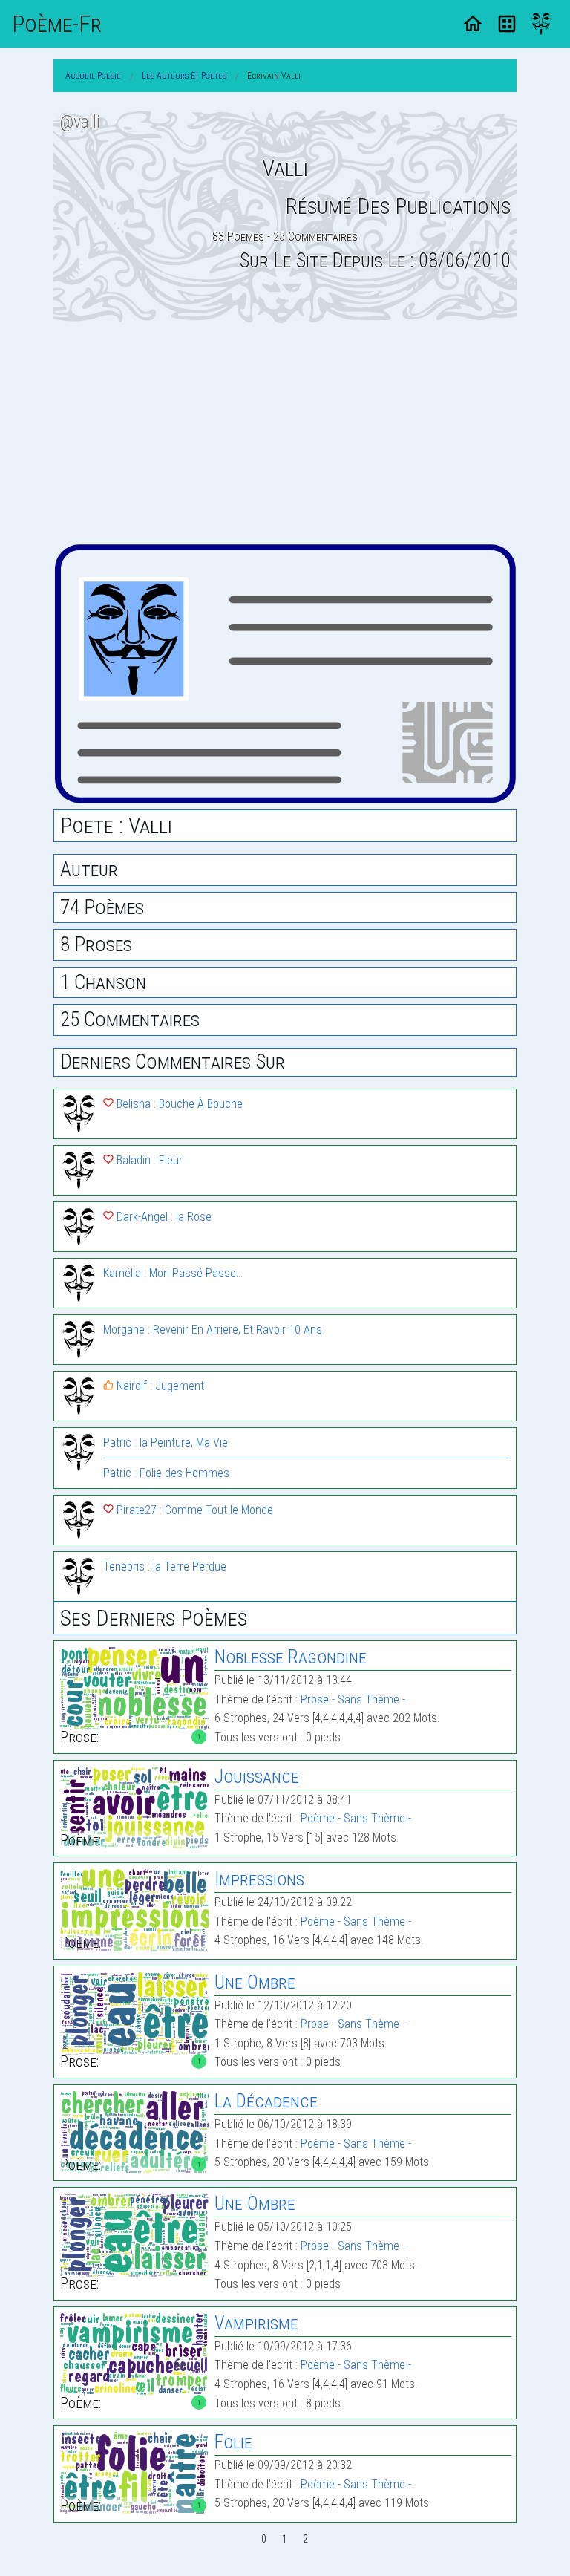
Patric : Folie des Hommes (166, 1473)
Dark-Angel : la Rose (163, 1217)
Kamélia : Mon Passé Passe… (173, 1273)
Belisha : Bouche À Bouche (178, 1104)
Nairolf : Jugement (159, 1386)
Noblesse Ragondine (291, 1657)
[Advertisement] (285, 433)
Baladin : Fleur (148, 1160)
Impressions (259, 1879)
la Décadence (266, 2101)
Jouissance (257, 1777)
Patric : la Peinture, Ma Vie (166, 1442)
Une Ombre (255, 1982)
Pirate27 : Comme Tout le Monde (193, 1510)
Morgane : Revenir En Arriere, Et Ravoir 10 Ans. (214, 1330)
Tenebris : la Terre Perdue (165, 1566)
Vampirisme (256, 2323)
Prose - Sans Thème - (353, 1699)
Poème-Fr (57, 24)
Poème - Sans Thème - (356, 1818)
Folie (233, 2442)
